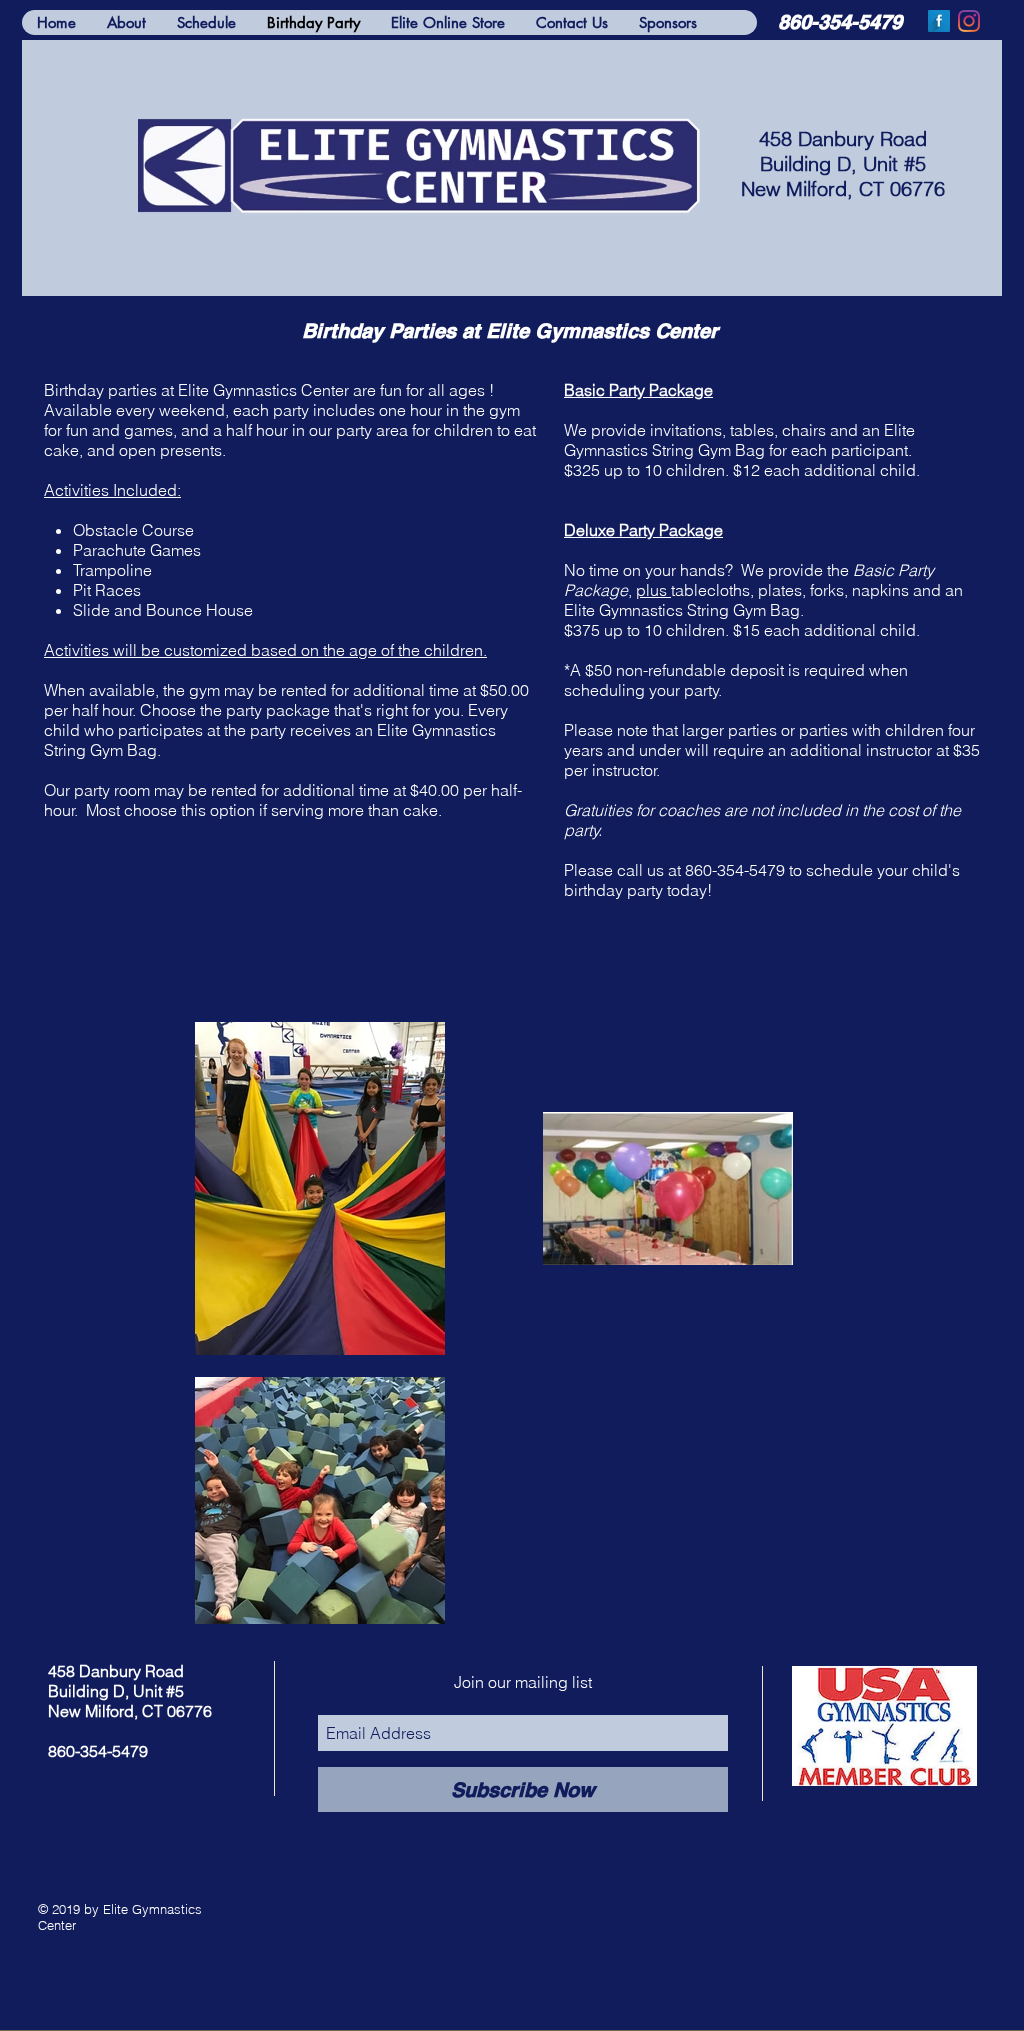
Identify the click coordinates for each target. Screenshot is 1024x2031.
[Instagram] (969, 21)
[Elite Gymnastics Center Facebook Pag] (939, 21)
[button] (571, 22)
